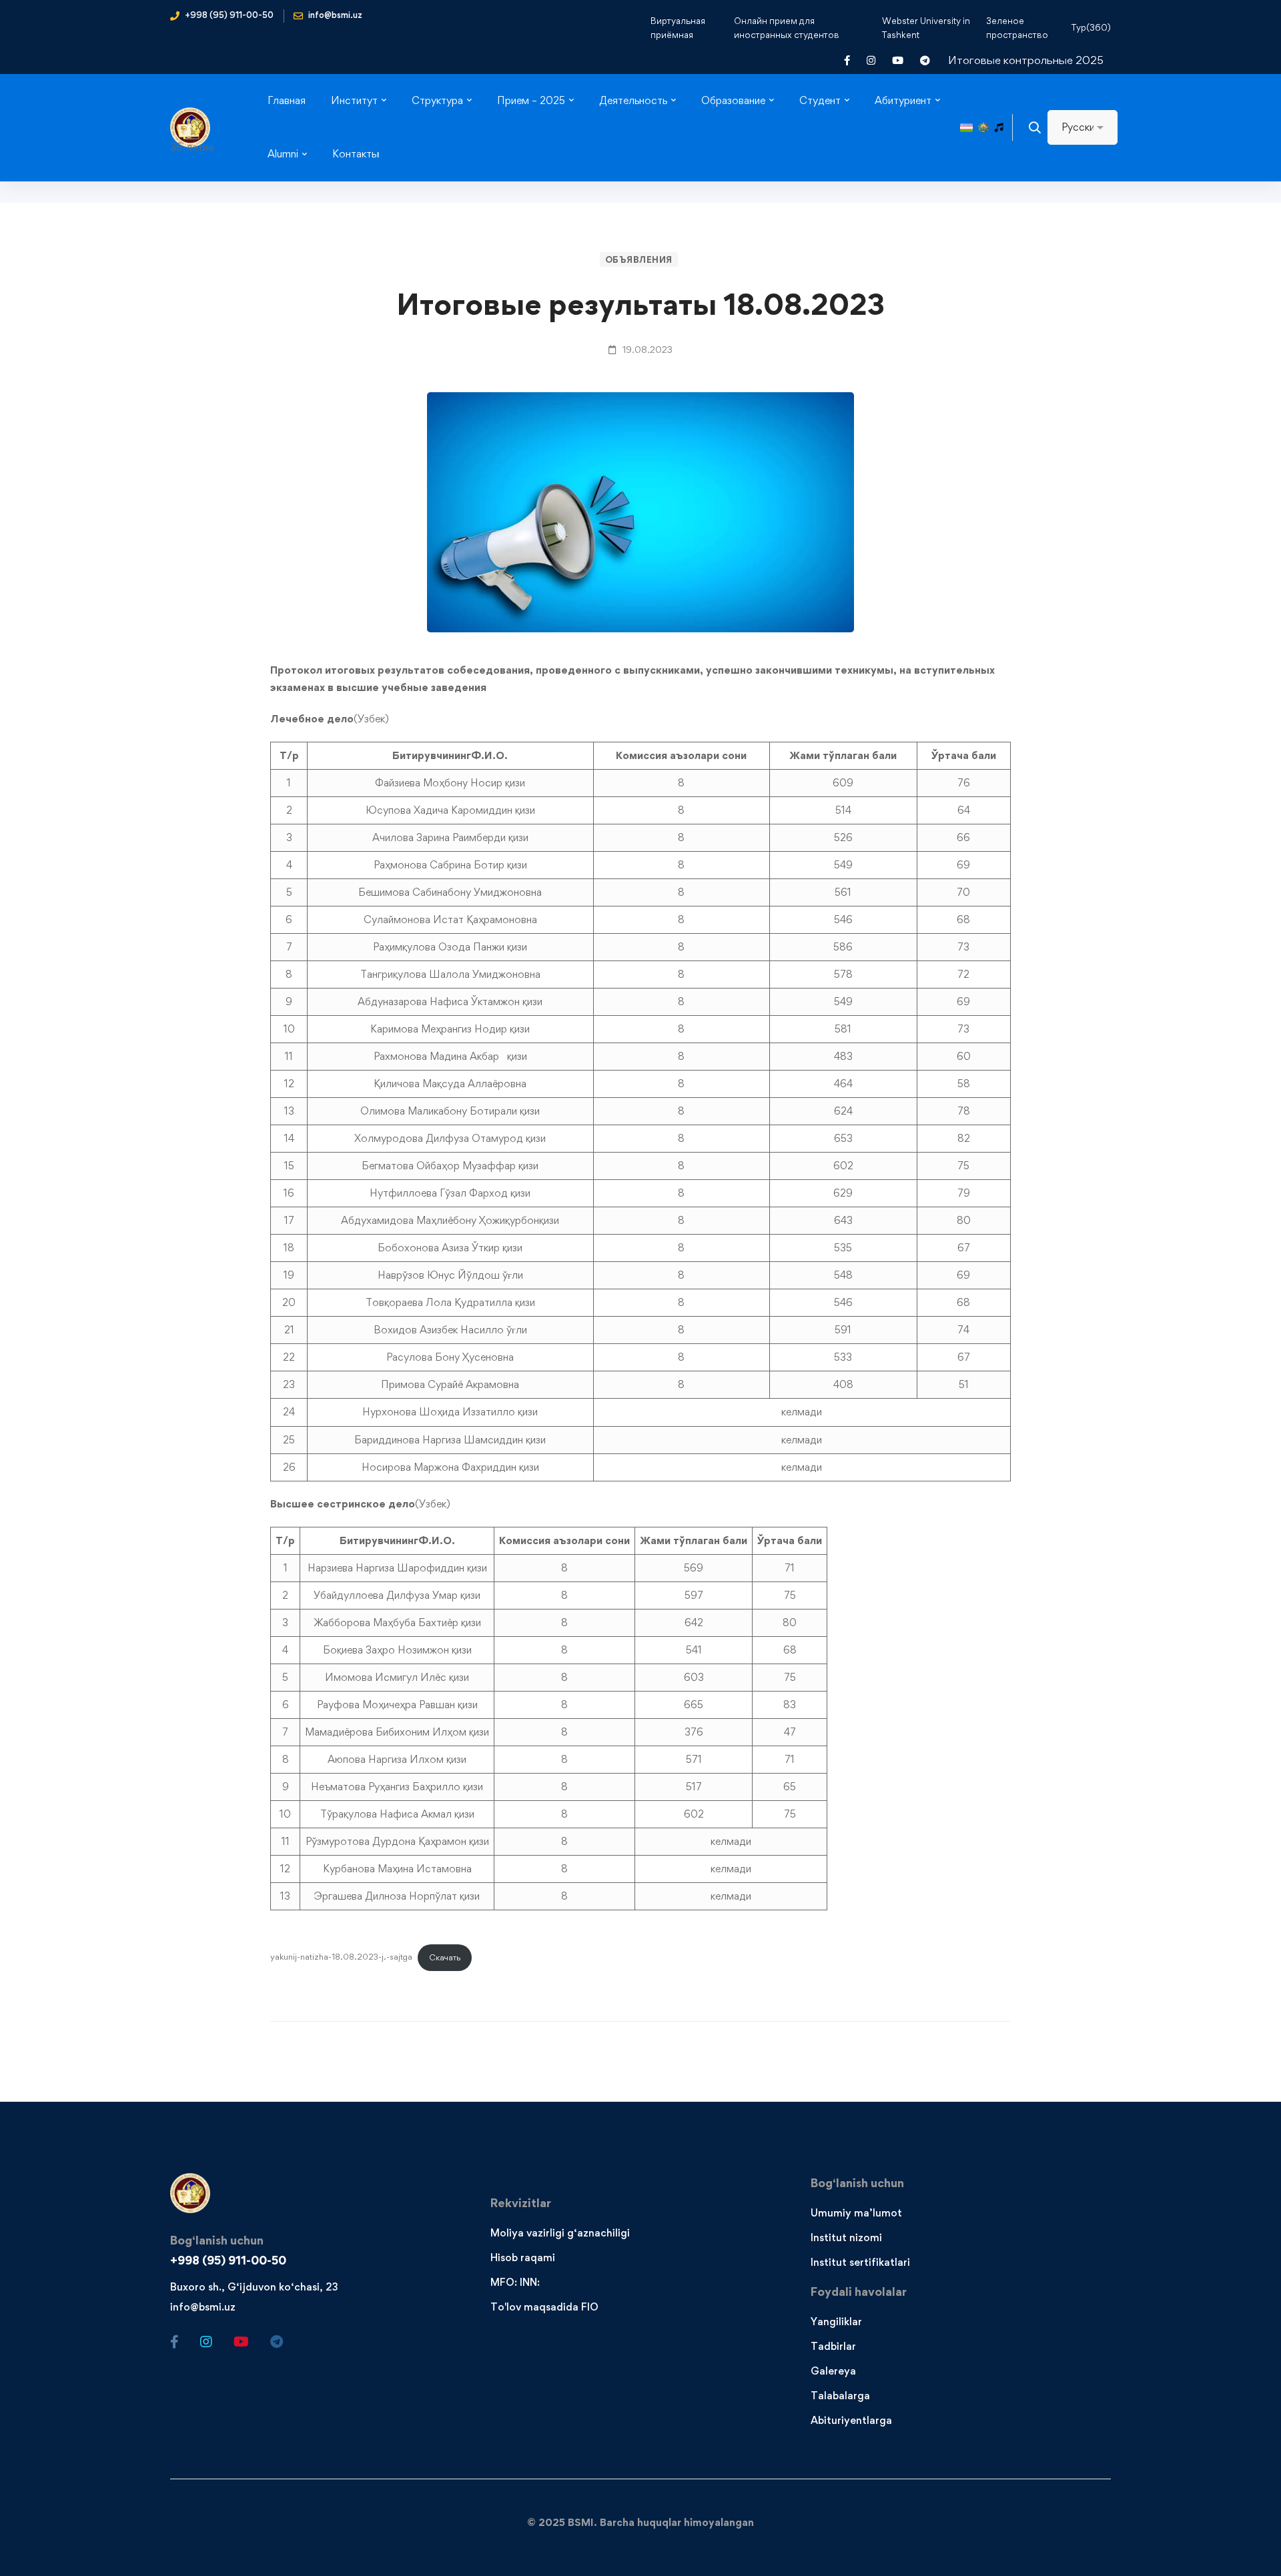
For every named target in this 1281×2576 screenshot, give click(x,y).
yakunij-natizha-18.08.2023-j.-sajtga (341, 1957)
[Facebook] (174, 2342)
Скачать (445, 1957)
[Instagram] (206, 2342)
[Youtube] (241, 2342)
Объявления (639, 259)
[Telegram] (277, 2342)
